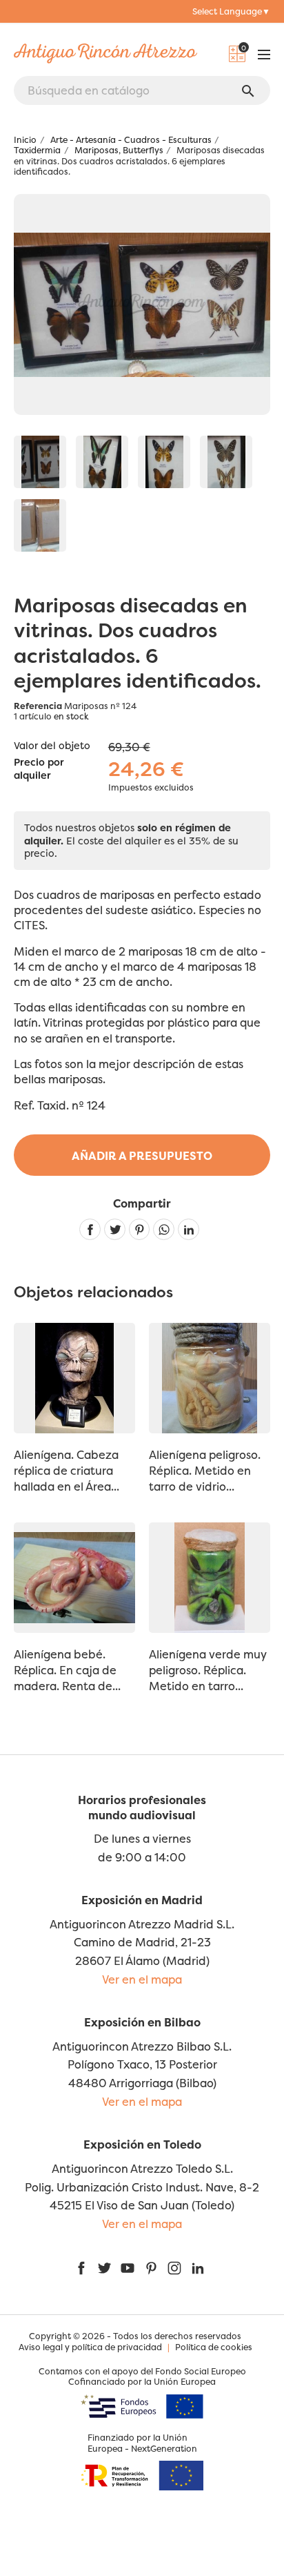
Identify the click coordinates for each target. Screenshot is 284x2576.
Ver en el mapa (142, 1979)
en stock (71, 716)
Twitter (104, 2268)
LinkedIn (198, 2268)
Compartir (90, 1229)
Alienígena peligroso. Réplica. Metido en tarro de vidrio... (205, 1471)
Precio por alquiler (39, 769)
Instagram (174, 2268)
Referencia (38, 706)
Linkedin (189, 1229)
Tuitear (115, 1229)
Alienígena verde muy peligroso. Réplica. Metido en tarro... (208, 1670)
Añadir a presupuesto (142, 1156)
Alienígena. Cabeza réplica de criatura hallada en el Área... (67, 1471)
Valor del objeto (52, 746)
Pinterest (140, 1229)
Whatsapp (164, 1229)
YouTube (128, 2268)
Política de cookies (214, 2347)
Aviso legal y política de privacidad (90, 2347)
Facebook (81, 2268)
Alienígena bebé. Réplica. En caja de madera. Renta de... (67, 1670)
